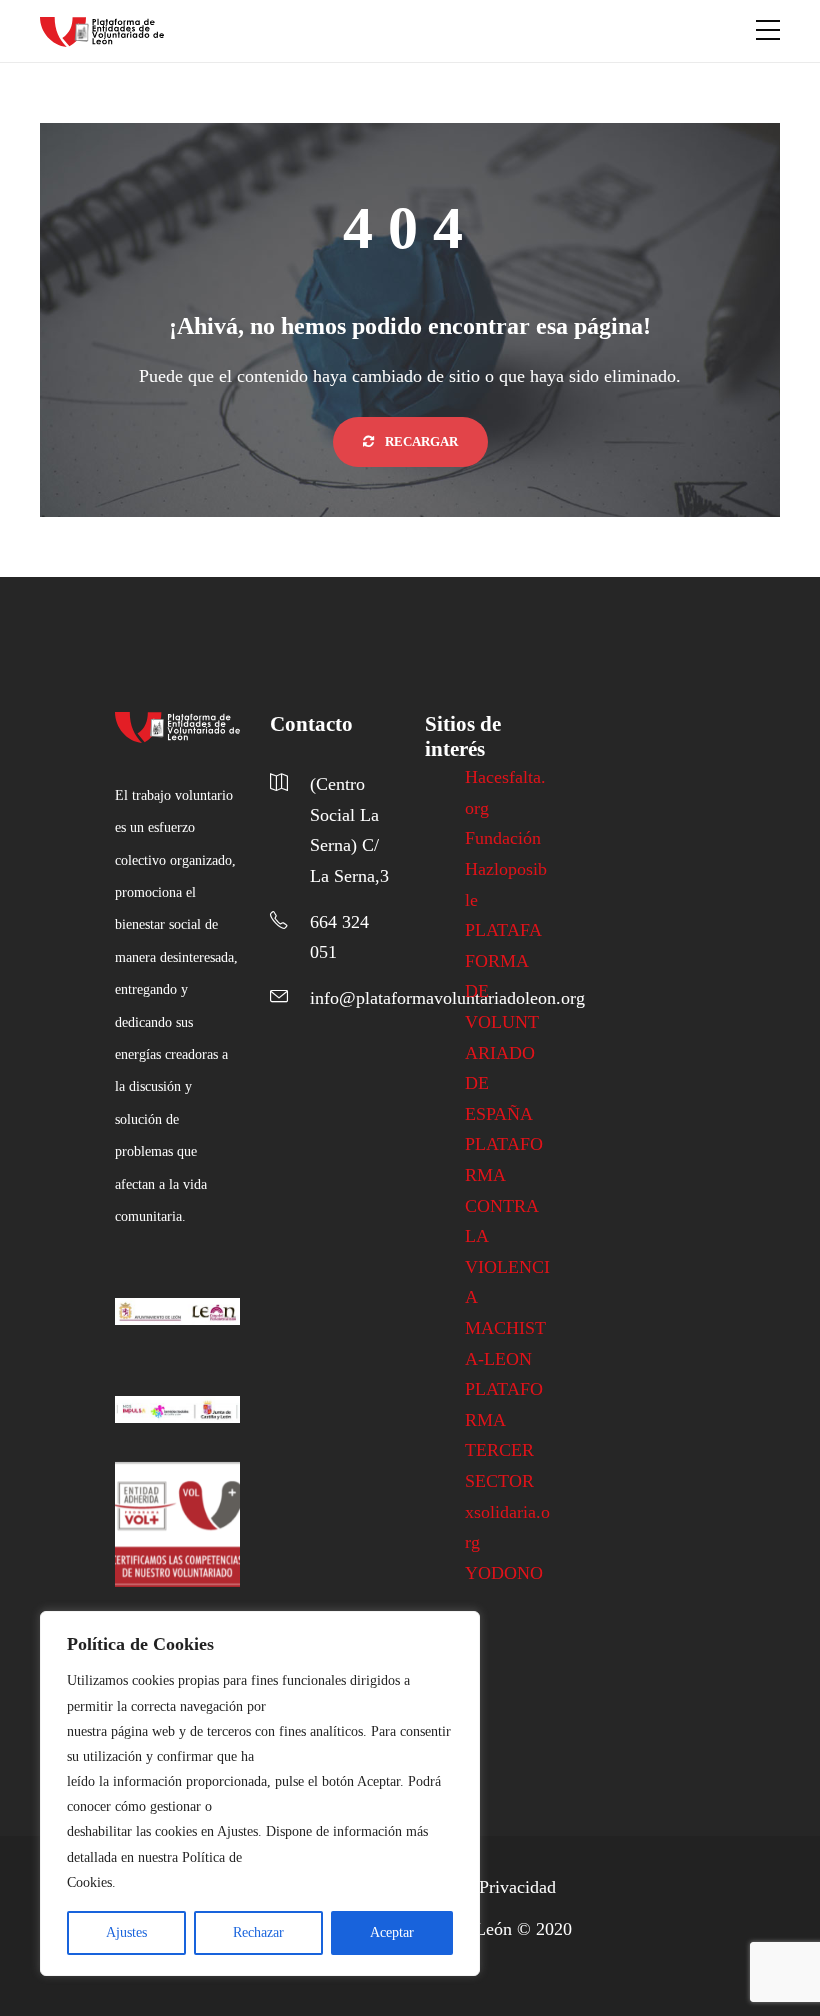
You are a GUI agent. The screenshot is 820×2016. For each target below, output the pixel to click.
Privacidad (517, 1887)
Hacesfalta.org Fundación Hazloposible (506, 838)
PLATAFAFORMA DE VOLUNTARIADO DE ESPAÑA (503, 1022)
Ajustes (126, 1932)
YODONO (504, 1573)
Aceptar (392, 1932)
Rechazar (258, 1932)
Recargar (420, 441)
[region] (260, 1793)
